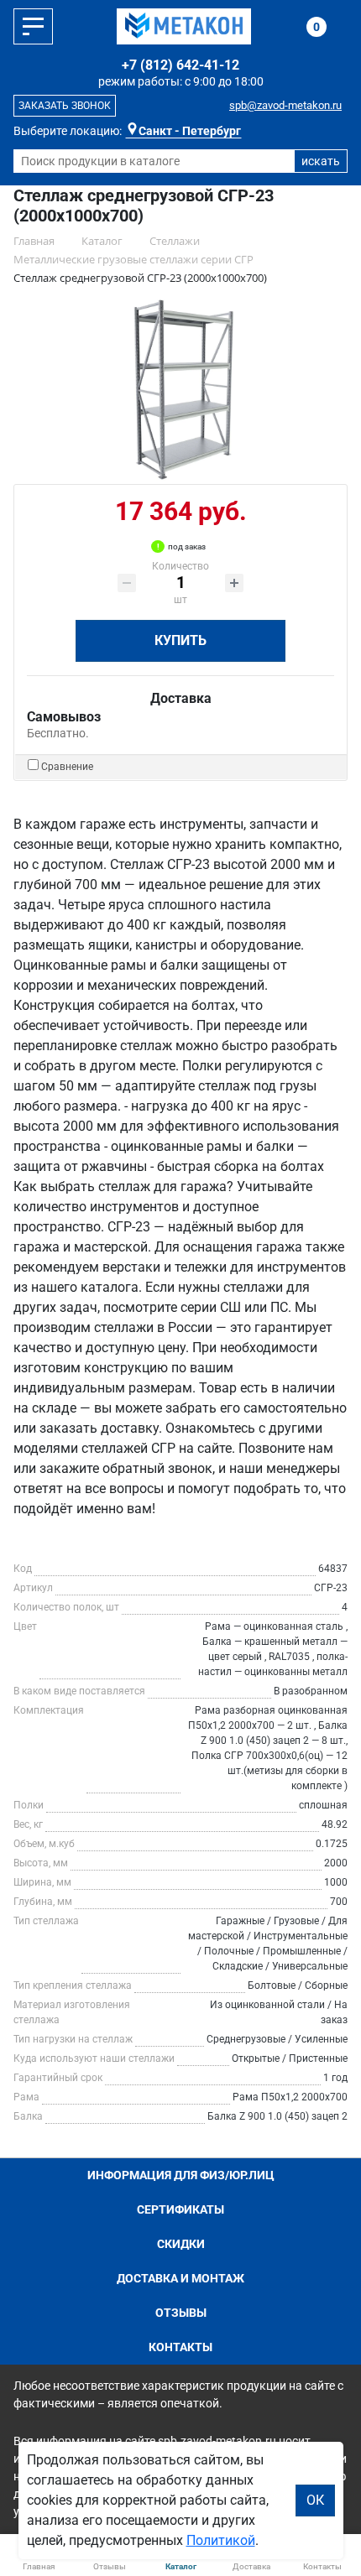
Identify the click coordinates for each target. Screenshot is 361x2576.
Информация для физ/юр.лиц (181, 2175)
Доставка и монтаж (180, 2278)
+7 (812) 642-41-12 (180, 65)
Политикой (221, 2540)
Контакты (180, 2347)
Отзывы (181, 2313)
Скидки (181, 2244)
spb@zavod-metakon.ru (285, 105)
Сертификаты (180, 2209)
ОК (315, 2500)
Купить (180, 640)
